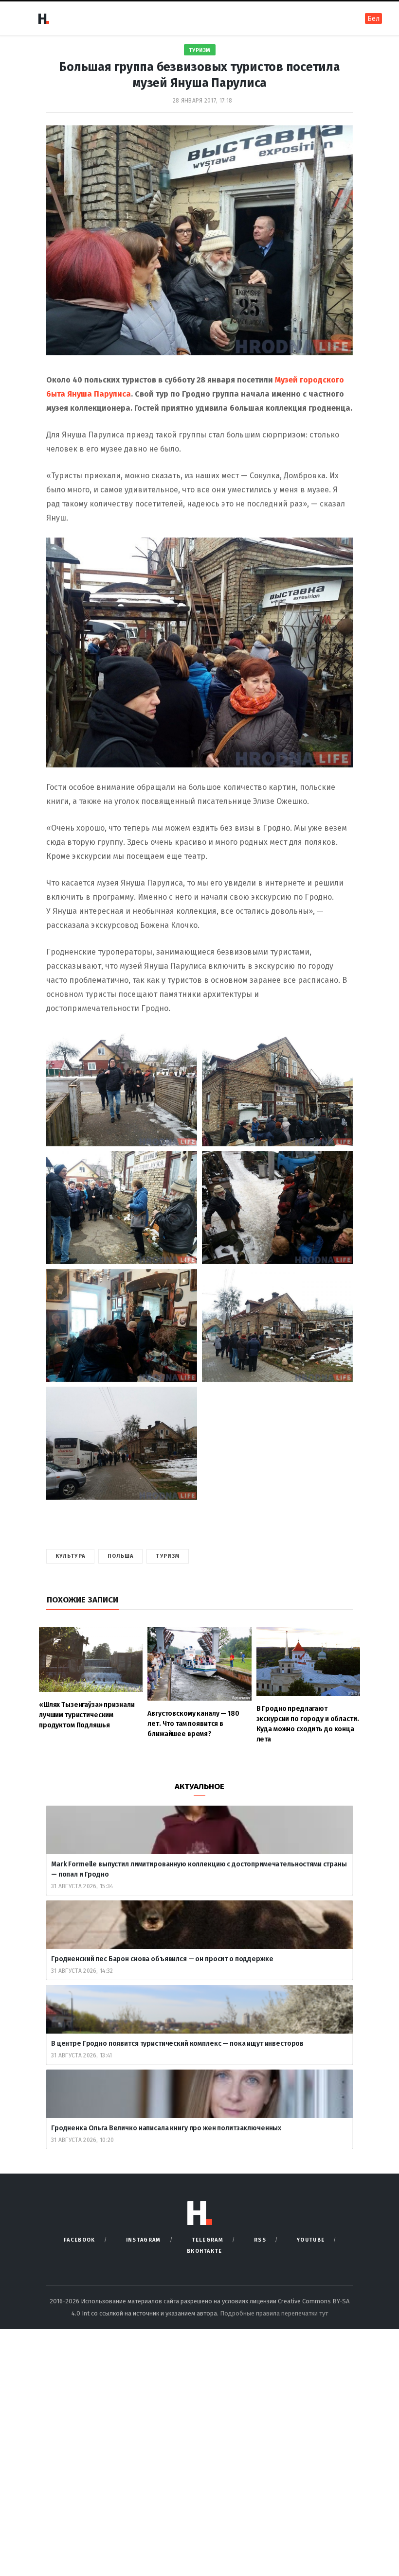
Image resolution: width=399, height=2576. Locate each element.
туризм (168, 1556)
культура (70, 1556)
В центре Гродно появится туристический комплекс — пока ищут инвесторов (178, 2044)
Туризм (200, 50)
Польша (121, 1556)
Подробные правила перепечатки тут (274, 2313)
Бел (373, 19)
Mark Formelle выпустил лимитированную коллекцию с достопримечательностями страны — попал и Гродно (199, 1869)
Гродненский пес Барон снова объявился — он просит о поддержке (162, 1959)
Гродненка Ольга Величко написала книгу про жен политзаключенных (167, 2128)
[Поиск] (344, 18)
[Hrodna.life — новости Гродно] (43, 18)
